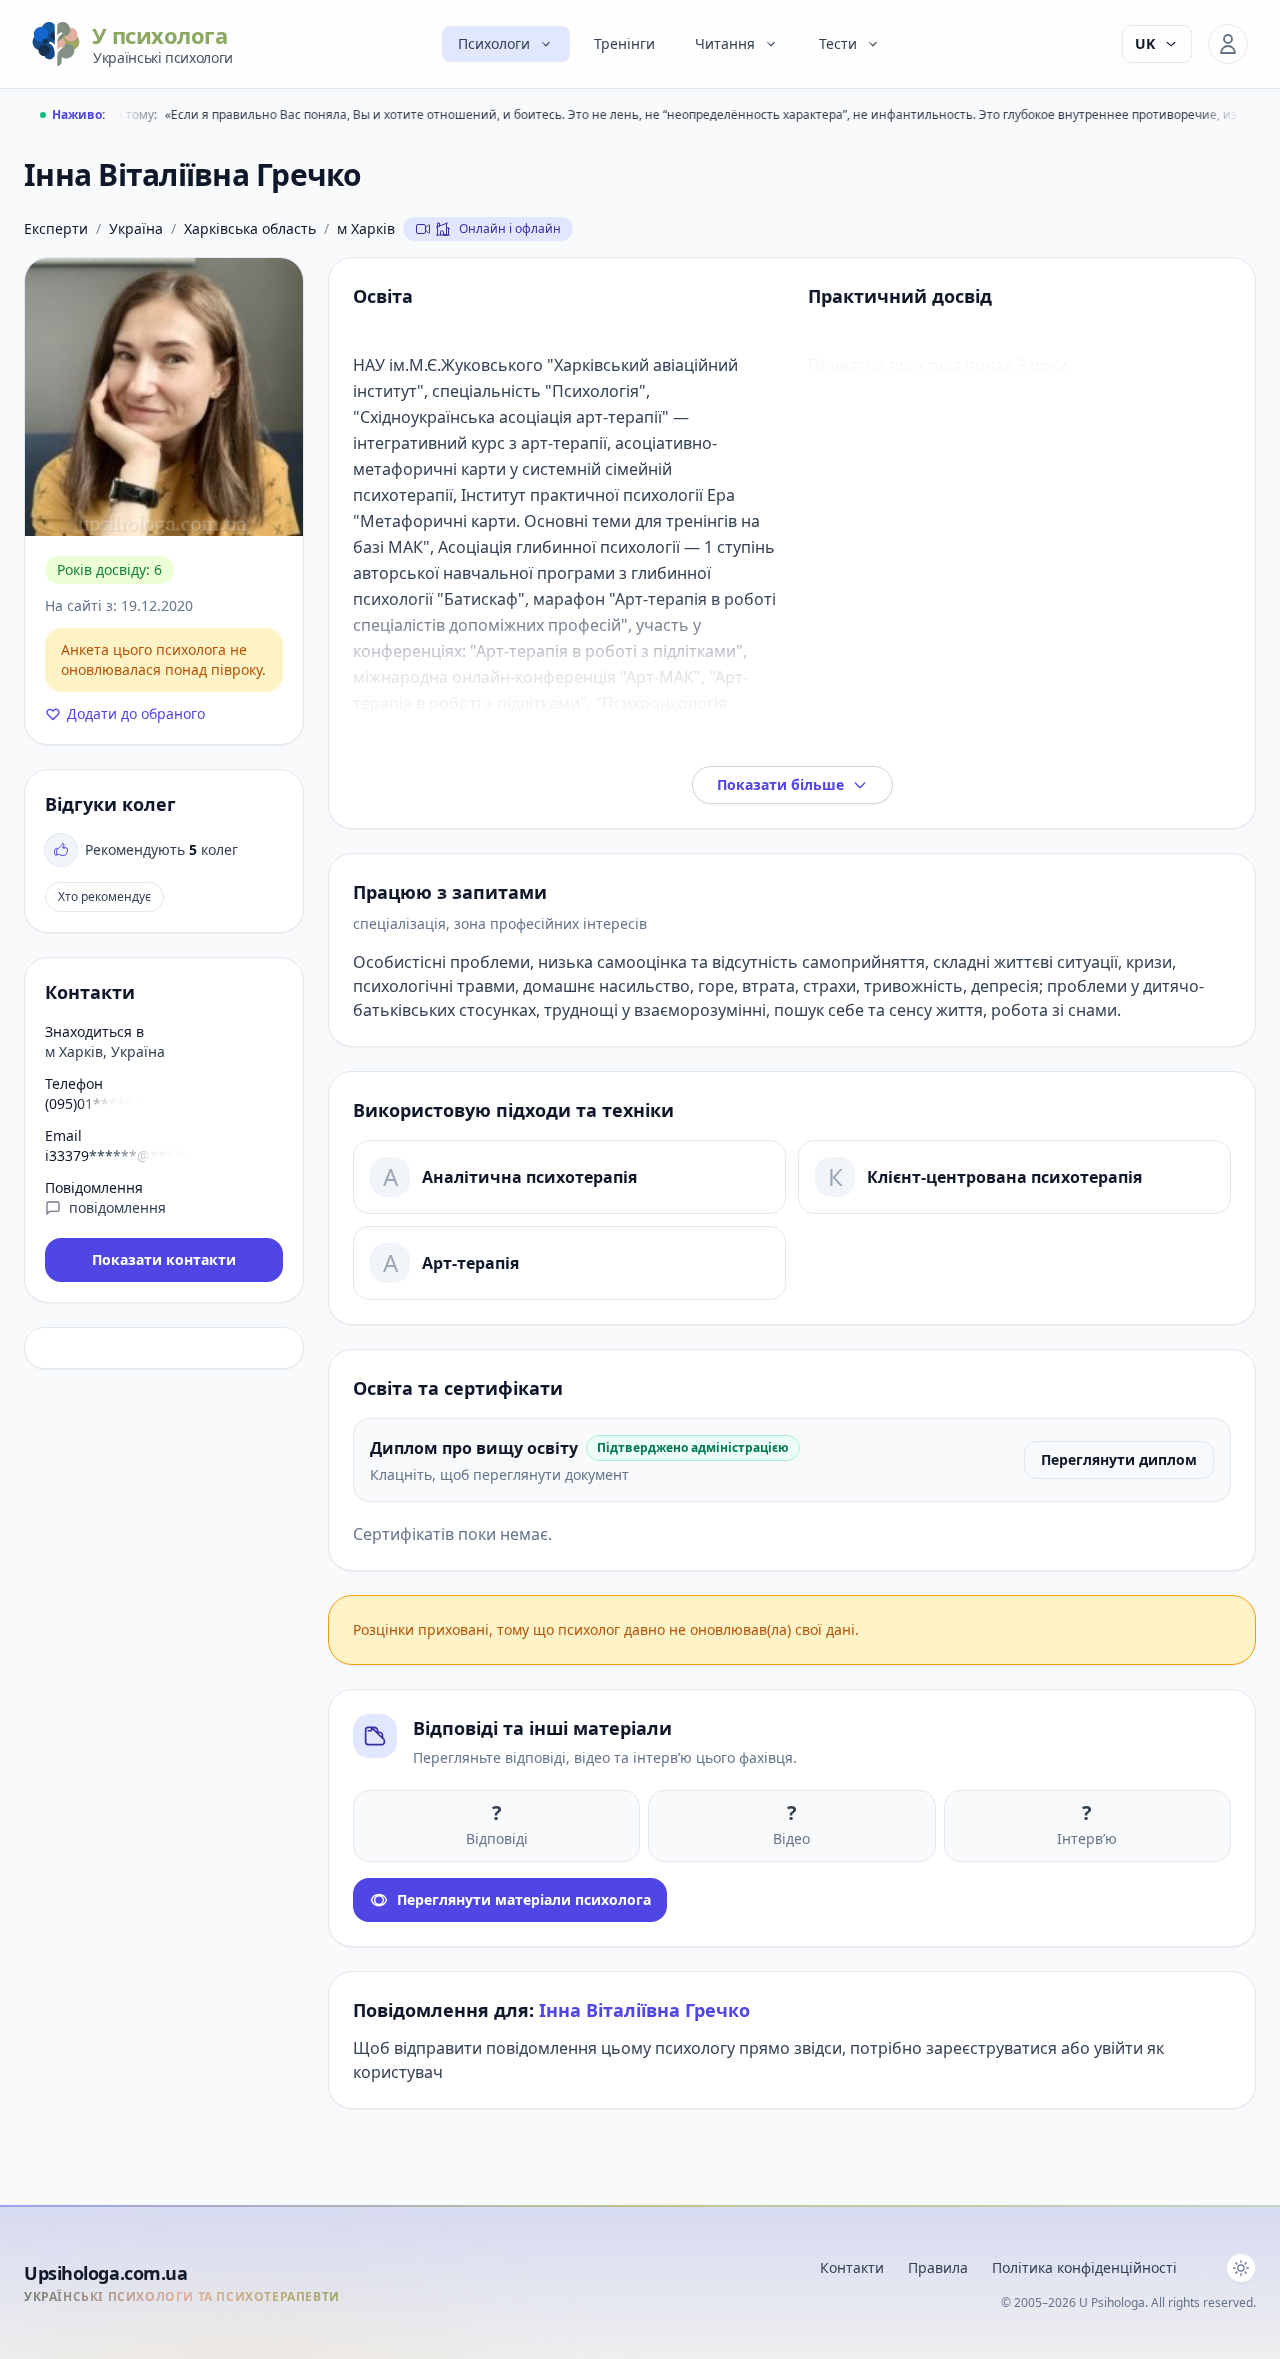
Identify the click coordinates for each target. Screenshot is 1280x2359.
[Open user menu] (1228, 44)
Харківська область (250, 228)
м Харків (366, 228)
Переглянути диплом (1119, 1459)
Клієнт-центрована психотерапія (1004, 1177)
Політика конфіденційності (1084, 2267)
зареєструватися (991, 2048)
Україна (136, 228)
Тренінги (624, 43)
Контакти (852, 2267)
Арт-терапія (470, 1263)
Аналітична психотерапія (529, 1177)
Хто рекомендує (104, 896)
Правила (938, 2267)
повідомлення (117, 1207)
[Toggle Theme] (1241, 2268)
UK (1145, 43)
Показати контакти (164, 1259)
